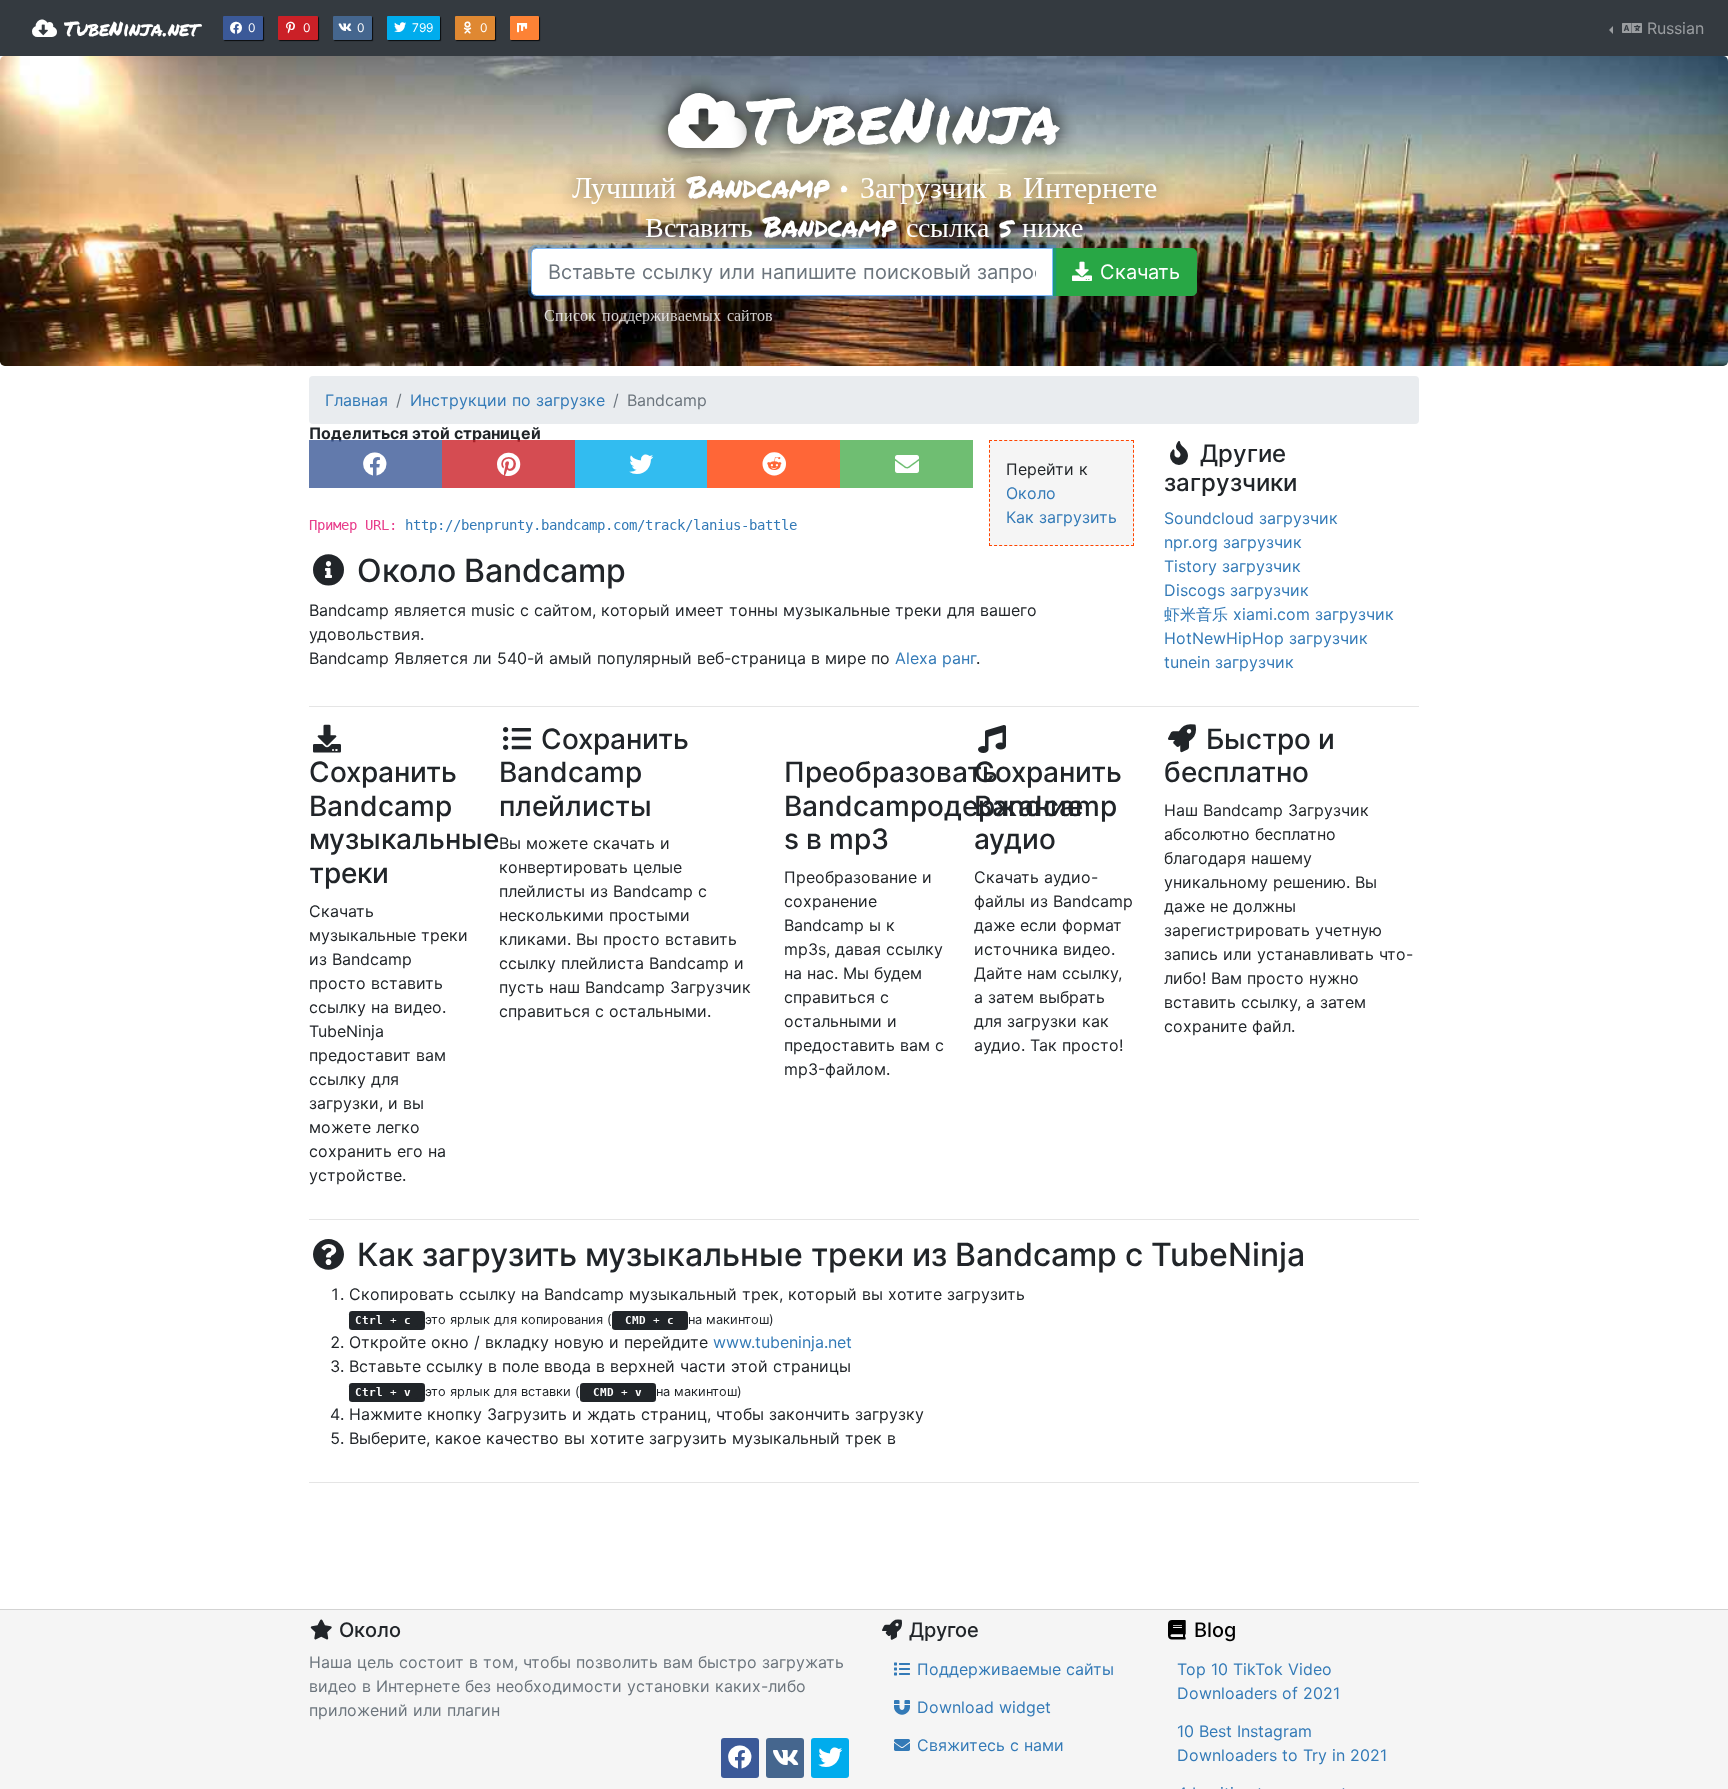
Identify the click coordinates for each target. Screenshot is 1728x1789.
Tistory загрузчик (1232, 566)
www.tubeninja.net (782, 1342)
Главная (356, 400)
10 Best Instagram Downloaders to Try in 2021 (1282, 1743)
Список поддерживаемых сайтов (658, 314)
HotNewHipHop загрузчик (1266, 638)
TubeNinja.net (128, 28)
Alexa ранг (935, 658)
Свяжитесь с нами (988, 1745)
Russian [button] (1673, 28)
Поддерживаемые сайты (1013, 1669)
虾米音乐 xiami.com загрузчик (1279, 614)
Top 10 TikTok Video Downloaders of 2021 (1258, 1681)
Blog (1212, 1630)
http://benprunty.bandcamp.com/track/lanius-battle (601, 525)
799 (424, 27)
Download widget (981, 1707)
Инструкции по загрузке (507, 400)
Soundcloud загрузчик (1251, 518)
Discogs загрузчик (1236, 590)
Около (1031, 493)
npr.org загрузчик (1233, 542)
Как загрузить (1061, 517)
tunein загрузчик (1229, 662)
